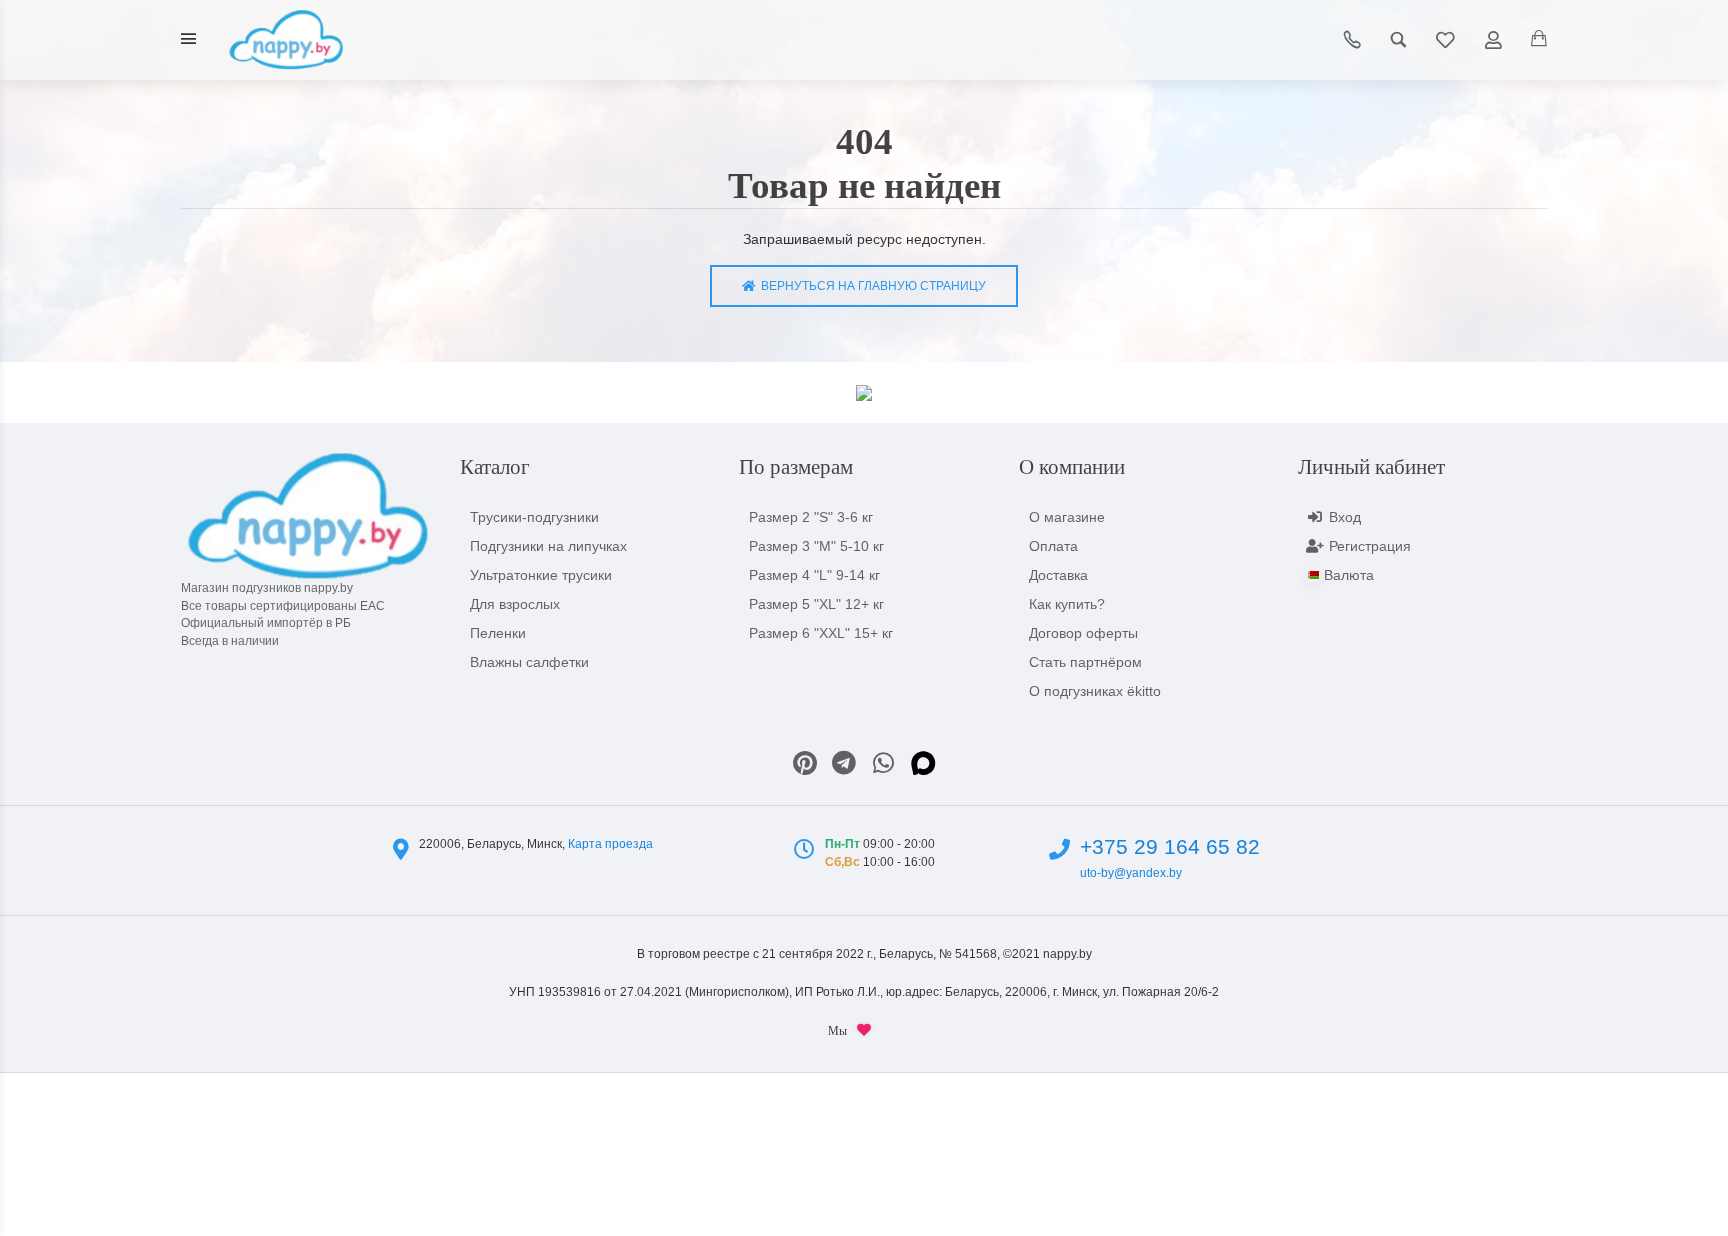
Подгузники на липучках (548, 546)
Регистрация (1370, 546)
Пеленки (498, 633)
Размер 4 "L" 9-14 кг (814, 575)
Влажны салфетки (529, 662)
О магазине (1067, 517)
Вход (1345, 517)
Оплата (1053, 546)
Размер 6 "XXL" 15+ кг (821, 633)
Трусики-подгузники (534, 517)
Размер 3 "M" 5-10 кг (816, 546)
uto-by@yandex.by (1131, 873)
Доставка (1058, 575)
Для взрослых (515, 604)
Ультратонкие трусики (541, 575)
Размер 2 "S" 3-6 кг (811, 517)
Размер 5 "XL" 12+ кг (816, 604)
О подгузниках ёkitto (1095, 691)
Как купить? (1067, 604)
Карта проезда (610, 844)
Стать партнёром (1085, 662)
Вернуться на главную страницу (870, 286)
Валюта (1349, 575)
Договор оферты (1083, 633)
